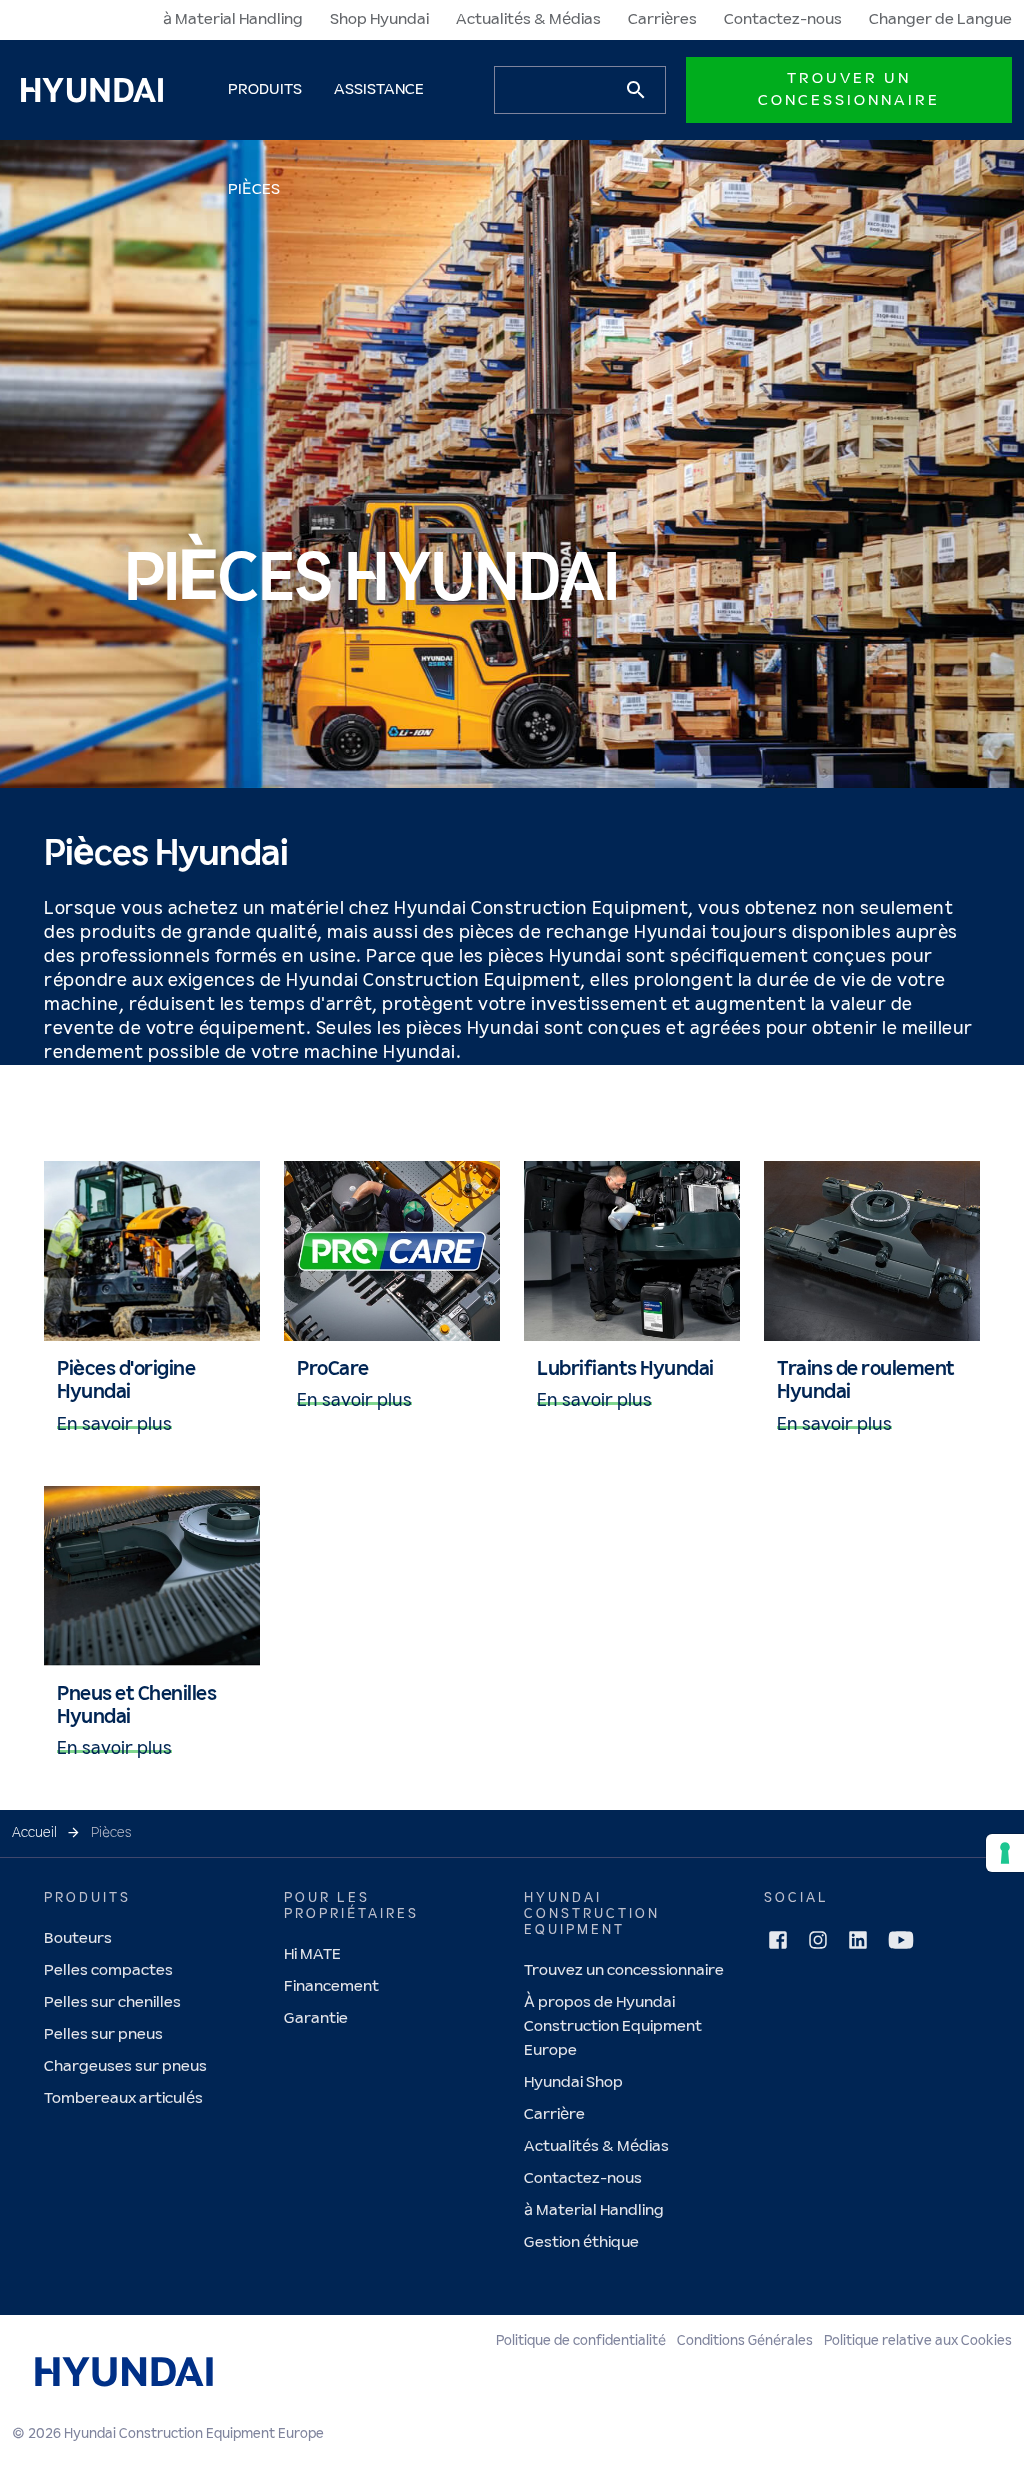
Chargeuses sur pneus (125, 2066)
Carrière (554, 2114)
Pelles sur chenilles (112, 2002)
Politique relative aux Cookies (918, 2341)
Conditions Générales (745, 2341)
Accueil (34, 1833)
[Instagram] (818, 1940)
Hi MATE (312, 1954)
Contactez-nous (783, 19)
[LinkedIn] (858, 1940)
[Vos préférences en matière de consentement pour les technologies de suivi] (1005, 1853)
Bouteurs (78, 1938)
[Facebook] (778, 1940)
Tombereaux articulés (123, 2098)
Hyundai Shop (573, 2082)
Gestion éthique (581, 2242)
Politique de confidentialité (581, 2341)
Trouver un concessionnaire (849, 89)
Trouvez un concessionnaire (624, 1970)
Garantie (316, 2018)
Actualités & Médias (528, 19)
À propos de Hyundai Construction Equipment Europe (613, 2026)
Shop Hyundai (379, 19)
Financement (331, 1986)
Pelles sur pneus (103, 2034)
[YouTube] (901, 1940)
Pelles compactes (108, 1970)
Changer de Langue (940, 19)
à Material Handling (233, 19)
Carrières (662, 19)
